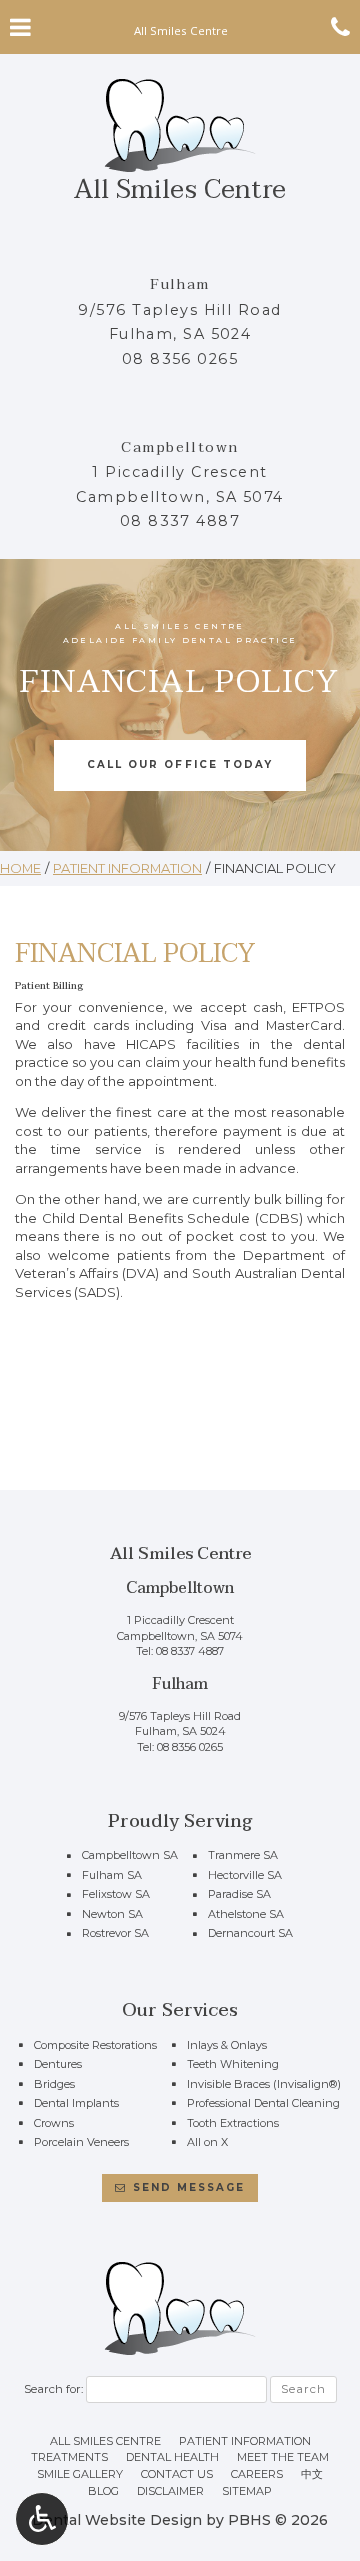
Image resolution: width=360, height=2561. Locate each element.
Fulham (180, 284)
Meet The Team (283, 2457)
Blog (103, 2491)
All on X (207, 2142)
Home (20, 868)
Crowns (54, 2123)
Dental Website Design (117, 2520)
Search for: (53, 2389)
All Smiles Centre (105, 2441)
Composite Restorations (95, 2045)
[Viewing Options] (42, 2519)
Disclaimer (170, 2491)
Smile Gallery (80, 2474)
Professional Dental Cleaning (263, 2103)
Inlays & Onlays (227, 2045)
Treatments (69, 2457)
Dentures (58, 2064)
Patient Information (127, 868)
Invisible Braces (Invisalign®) (264, 2084)
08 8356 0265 (180, 359)
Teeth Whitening (233, 2064)
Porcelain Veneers (81, 2142)
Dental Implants (76, 2103)
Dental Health (172, 2457)
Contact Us (177, 2474)
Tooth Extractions (233, 2123)
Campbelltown (179, 447)
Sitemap (247, 2491)
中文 (312, 2474)
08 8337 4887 (180, 521)
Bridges (54, 2084)
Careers (257, 2474)
